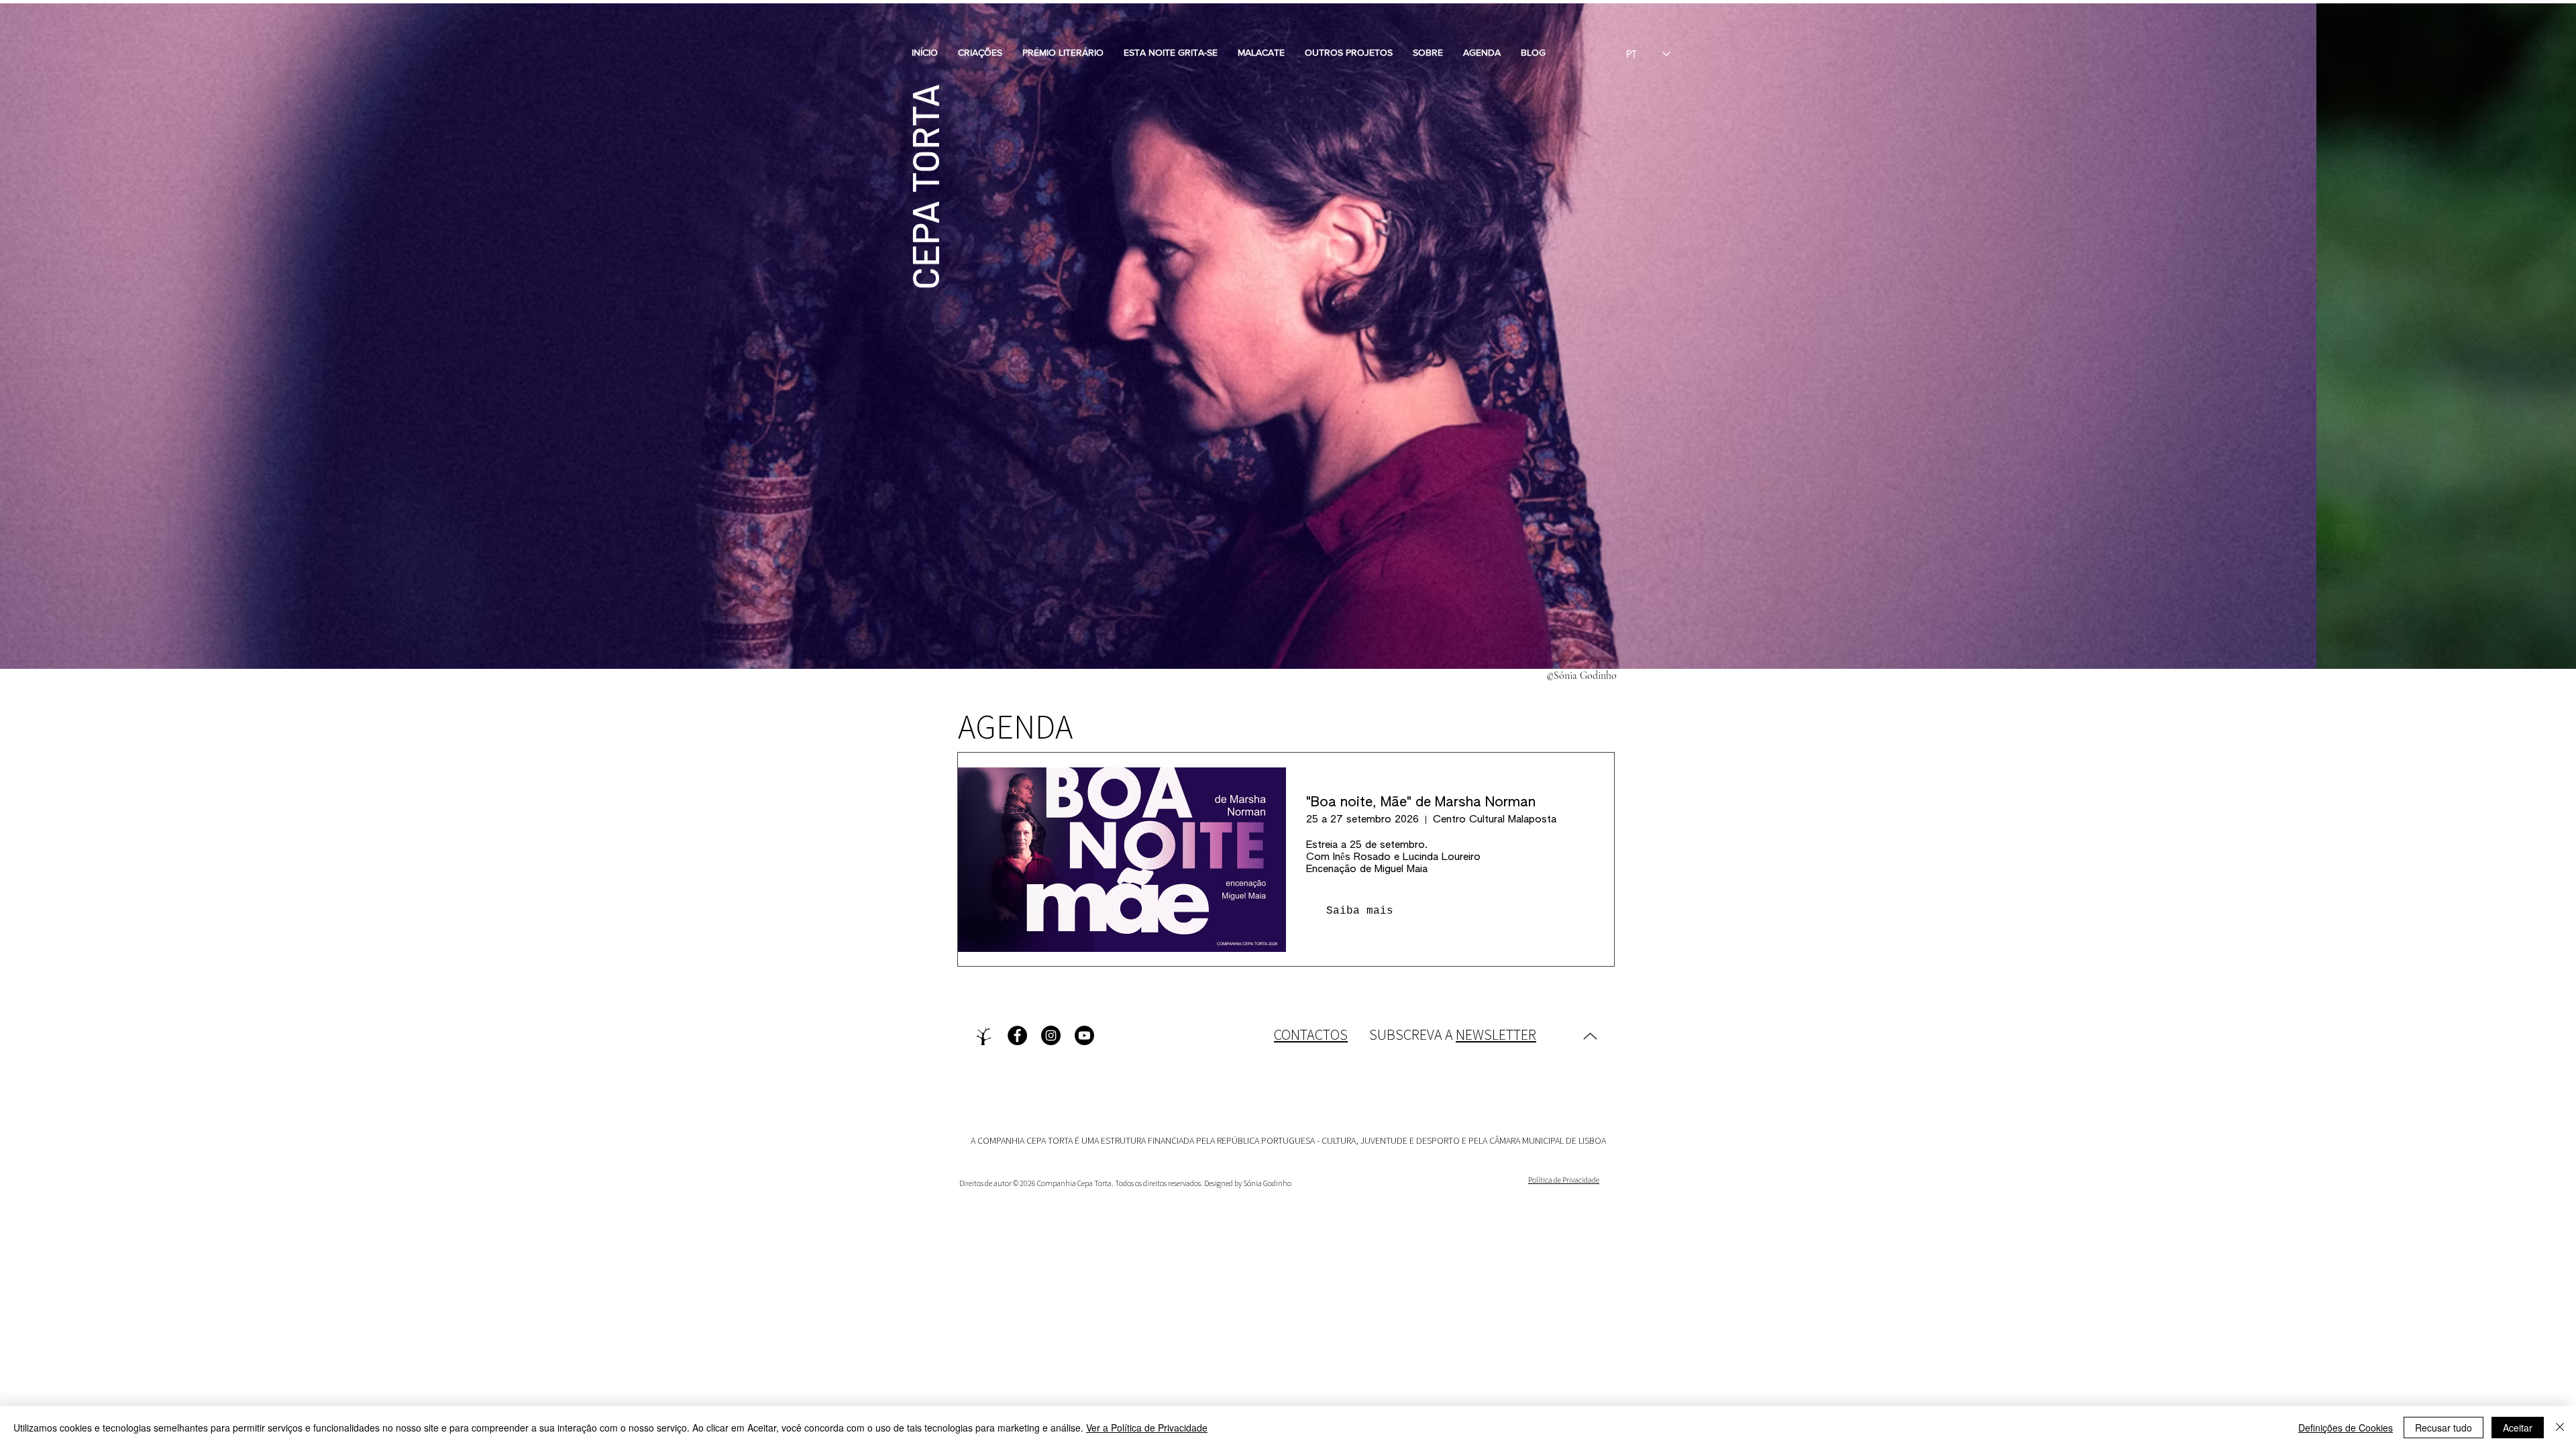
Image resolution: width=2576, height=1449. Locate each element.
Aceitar (2518, 1428)
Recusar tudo (2444, 1428)
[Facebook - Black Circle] (1017, 1035)
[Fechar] (2560, 1428)
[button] (980, 52)
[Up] (1590, 1036)
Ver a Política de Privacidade (1147, 1428)
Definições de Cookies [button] (2346, 1428)
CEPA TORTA (924, 187)
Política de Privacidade (1564, 1180)
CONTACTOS (1311, 1034)
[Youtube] (1084, 1035)
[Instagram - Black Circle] (1051, 1035)
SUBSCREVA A (1453, 1034)
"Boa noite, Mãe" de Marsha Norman (1421, 802)
